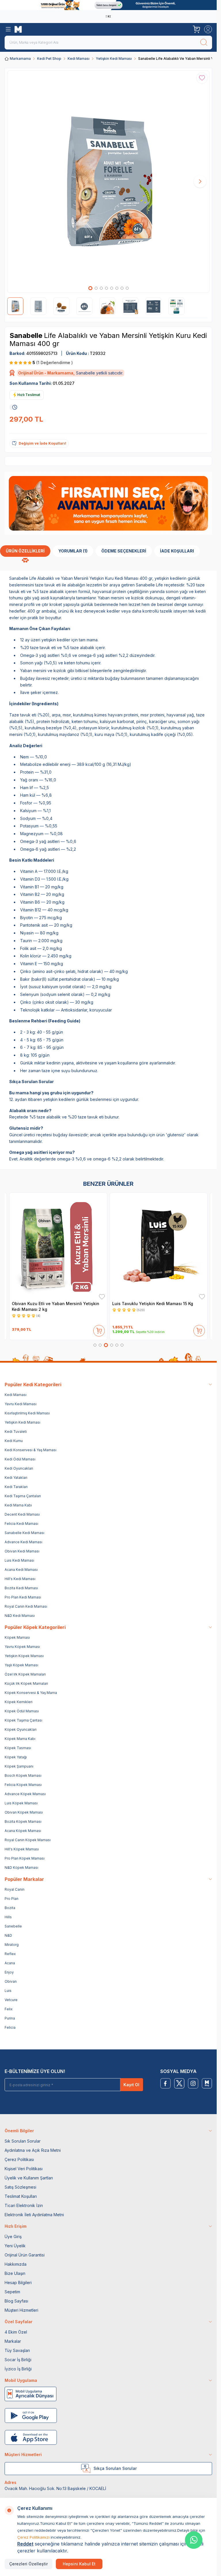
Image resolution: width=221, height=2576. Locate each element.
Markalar (13, 2341)
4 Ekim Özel (16, 2332)
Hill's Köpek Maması (22, 1849)
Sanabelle (27, 335)
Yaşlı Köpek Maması (21, 1665)
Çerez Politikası (19, 2159)
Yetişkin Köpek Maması (24, 1656)
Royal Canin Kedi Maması (26, 1606)
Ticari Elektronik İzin (24, 2205)
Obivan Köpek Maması (24, 1812)
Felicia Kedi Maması (21, 1524)
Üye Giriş (13, 2236)
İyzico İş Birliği (18, 2369)
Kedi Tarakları (16, 1487)
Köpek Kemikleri (19, 1702)
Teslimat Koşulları (21, 2196)
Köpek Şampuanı (19, 1766)
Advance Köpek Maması (25, 1794)
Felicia (10, 2027)
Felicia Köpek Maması (23, 1785)
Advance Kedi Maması (23, 1542)
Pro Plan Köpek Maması (25, 1858)
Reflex (10, 1954)
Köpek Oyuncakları (21, 1729)
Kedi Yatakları (16, 1478)
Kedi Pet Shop (49, 59)
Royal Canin (15, 1889)
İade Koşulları (177, 551)
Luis (8, 1991)
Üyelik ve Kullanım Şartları (29, 2178)
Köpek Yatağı (16, 1757)
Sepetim (12, 2292)
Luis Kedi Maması (19, 1560)
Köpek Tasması (18, 1748)
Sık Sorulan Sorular (23, 2141)
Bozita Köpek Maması (23, 1821)
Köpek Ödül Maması (22, 1711)
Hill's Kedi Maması (20, 1579)
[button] (90, 288)
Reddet (25, 2544)
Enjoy (9, 1972)
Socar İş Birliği (18, 2360)
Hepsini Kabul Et (79, 2564)
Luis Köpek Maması (21, 1803)
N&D (8, 1935)
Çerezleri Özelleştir (28, 2564)
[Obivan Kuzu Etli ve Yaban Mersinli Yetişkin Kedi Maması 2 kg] (58, 1246)
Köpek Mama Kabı (20, 1739)
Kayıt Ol (131, 2085)
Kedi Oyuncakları (19, 1468)
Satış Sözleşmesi (20, 2187)
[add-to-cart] (99, 1330)
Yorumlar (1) (73, 551)
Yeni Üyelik (15, 2246)
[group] (108, 182)
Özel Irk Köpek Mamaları (25, 1674)
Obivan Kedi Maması (22, 1551)
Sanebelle (13, 1926)
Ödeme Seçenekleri (124, 551)
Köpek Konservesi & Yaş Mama (31, 1693)
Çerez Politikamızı (33, 2537)
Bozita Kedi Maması (21, 1588)
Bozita (10, 1908)
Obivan (11, 1981)
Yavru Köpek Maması (22, 1647)
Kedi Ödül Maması (20, 1459)
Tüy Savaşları (17, 2350)
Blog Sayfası (16, 2301)
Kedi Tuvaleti (16, 1432)
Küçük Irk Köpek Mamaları (26, 1683)
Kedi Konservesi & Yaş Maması (31, 1450)
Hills (8, 1917)
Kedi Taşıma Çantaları (23, 1496)
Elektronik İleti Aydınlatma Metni (34, 2215)
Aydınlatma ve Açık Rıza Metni (33, 2150)
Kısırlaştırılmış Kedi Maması (27, 1413)
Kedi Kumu (14, 1441)
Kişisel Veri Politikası (24, 2169)
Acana (10, 1963)
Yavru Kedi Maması (21, 1404)
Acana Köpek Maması (23, 1831)
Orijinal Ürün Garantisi (25, 2255)
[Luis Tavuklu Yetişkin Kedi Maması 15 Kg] (159, 1246)
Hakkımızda (16, 2264)
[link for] (108, 5)
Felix (9, 2009)
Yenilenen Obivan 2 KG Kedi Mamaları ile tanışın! (107, 16)
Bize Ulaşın (15, 2273)
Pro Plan (12, 1899)
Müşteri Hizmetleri (21, 2310)
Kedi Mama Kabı (18, 1505)
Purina (10, 2018)
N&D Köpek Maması (21, 1868)
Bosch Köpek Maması (23, 1775)
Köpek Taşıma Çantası (23, 1720)
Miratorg (12, 1945)
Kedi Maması (79, 59)
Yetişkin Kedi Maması (114, 59)
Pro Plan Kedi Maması (23, 1597)
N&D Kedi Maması (20, 1616)
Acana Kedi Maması (21, 1570)
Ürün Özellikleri (25, 551)
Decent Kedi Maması (22, 1514)
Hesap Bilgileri (18, 2283)
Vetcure (11, 2000)
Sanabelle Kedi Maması (24, 1533)
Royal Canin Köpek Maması (28, 1840)
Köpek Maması (17, 1637)
